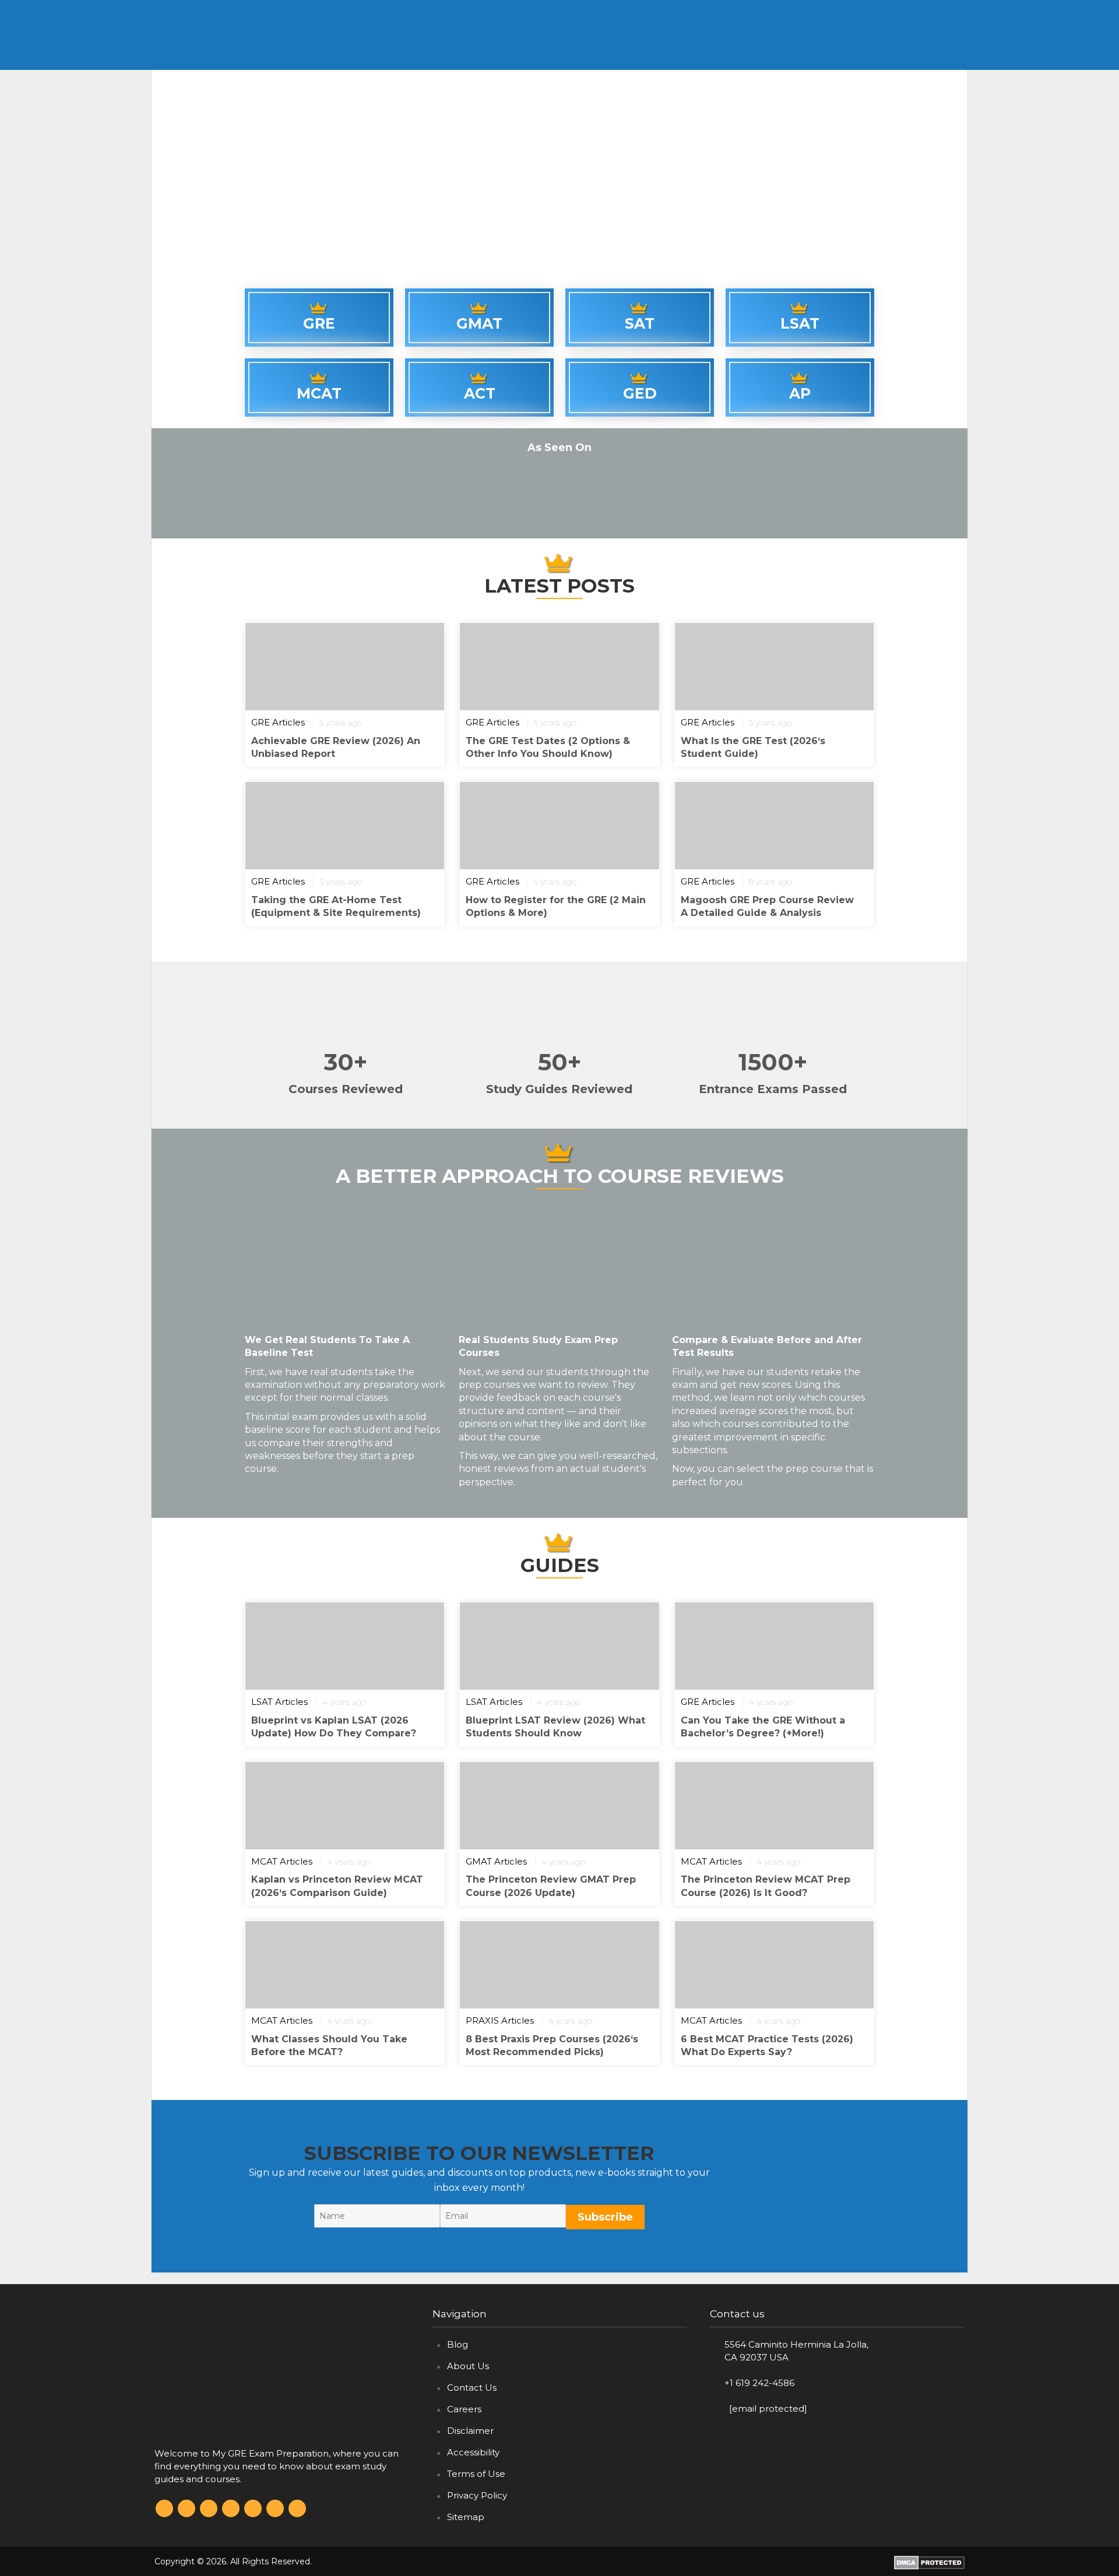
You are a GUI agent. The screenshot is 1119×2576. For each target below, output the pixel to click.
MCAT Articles (282, 1861)
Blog (458, 2344)
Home (596, 11)
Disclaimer (470, 2431)
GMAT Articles (496, 1861)
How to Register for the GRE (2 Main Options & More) (556, 906)
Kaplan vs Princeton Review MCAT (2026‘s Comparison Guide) (337, 1886)
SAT (827, 11)
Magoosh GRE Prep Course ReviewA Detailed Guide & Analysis (767, 906)
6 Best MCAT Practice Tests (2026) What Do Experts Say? (767, 2045)
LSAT (873, 11)
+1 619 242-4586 (759, 2383)
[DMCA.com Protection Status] (929, 2561)
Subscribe (605, 2217)
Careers (464, 2409)
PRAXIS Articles (500, 2020)
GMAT (683, 11)
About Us (468, 2366)
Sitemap (466, 2517)
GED (920, 11)
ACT (731, 11)
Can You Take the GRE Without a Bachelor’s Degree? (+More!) (763, 1727)
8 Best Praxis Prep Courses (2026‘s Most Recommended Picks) (552, 2045)
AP (800, 393)
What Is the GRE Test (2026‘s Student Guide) (753, 747)
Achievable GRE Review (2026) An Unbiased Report (336, 747)
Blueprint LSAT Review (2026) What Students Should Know (555, 1727)
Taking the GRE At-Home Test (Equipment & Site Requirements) (336, 906)
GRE (636, 11)
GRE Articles (278, 722)
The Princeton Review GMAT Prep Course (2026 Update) (551, 1886)
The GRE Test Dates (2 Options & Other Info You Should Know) (548, 747)
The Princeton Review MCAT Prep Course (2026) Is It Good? (766, 1886)
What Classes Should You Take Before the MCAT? (329, 2045)
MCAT (779, 11)
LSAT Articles (279, 1702)
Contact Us (472, 2388)
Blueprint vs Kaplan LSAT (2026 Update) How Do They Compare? (334, 1727)
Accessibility (473, 2452)
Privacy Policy (477, 2495)
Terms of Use (476, 2474)
